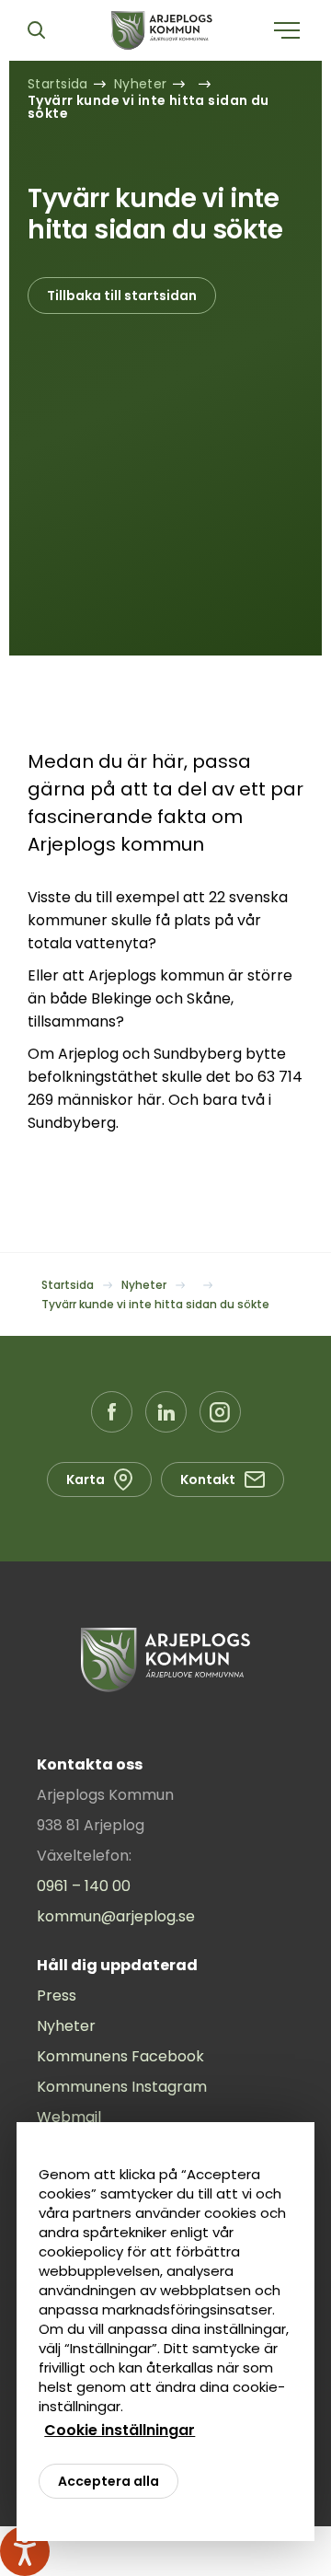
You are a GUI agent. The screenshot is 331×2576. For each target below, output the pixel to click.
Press (57, 1996)
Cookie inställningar (120, 2430)
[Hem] (162, 30)
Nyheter (66, 2026)
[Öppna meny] (287, 30)
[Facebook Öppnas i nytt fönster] (112, 1412)
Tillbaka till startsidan (122, 296)
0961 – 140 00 (84, 1886)
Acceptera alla (108, 2481)
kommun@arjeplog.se (116, 1916)
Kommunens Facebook (120, 2056)
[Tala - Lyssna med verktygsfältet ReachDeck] (25, 2551)
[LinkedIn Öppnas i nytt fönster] (166, 1412)
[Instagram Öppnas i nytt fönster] (220, 1412)
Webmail (69, 2117)
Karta (86, 1479)
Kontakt (208, 1479)
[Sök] (36, 30)
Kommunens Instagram (122, 2087)
